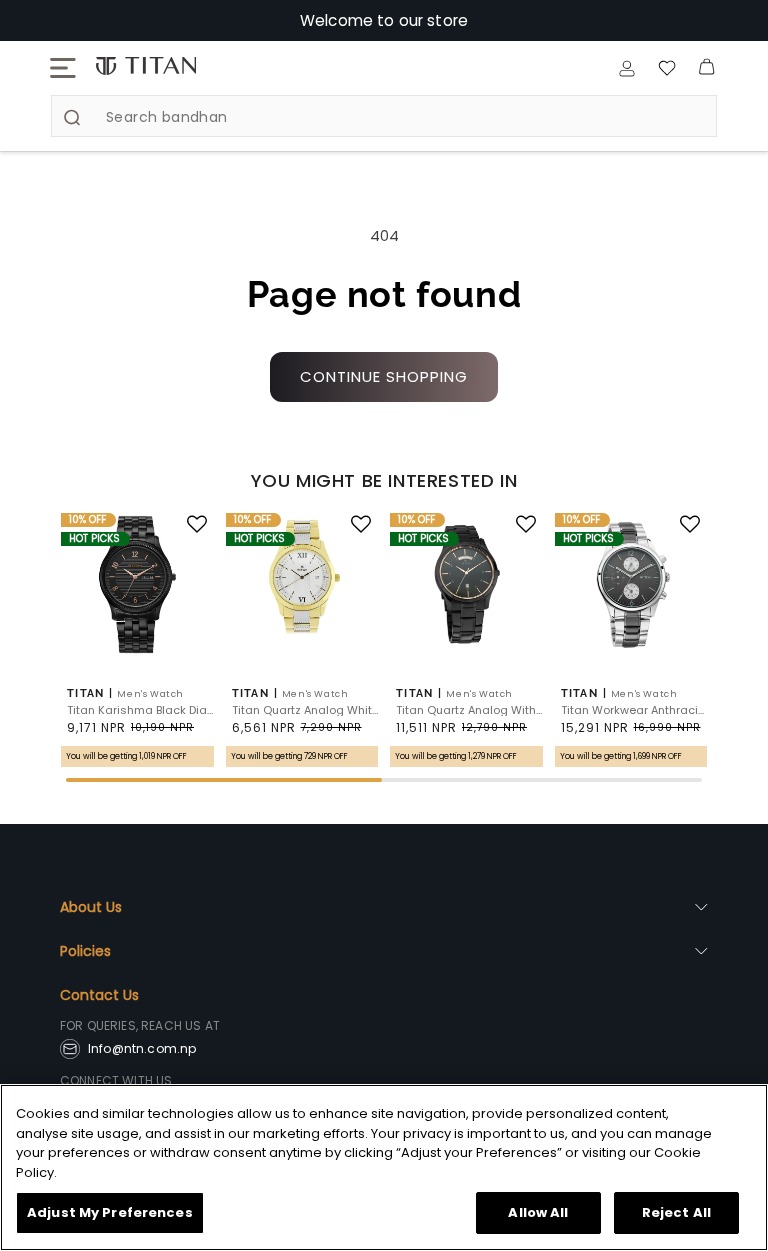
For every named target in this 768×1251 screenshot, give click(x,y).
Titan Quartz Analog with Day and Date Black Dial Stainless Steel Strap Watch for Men (469, 710)
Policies (85, 951)
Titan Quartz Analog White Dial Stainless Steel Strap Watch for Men (305, 710)
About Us (91, 907)
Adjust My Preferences (110, 1212)
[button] (63, 68)
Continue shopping (384, 376)
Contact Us (99, 995)
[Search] (72, 117)
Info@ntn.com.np (142, 1048)
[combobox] (384, 116)
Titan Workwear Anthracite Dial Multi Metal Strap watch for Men (634, 710)
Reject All (676, 1212)
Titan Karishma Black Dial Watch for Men (140, 710)
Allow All (538, 1212)
